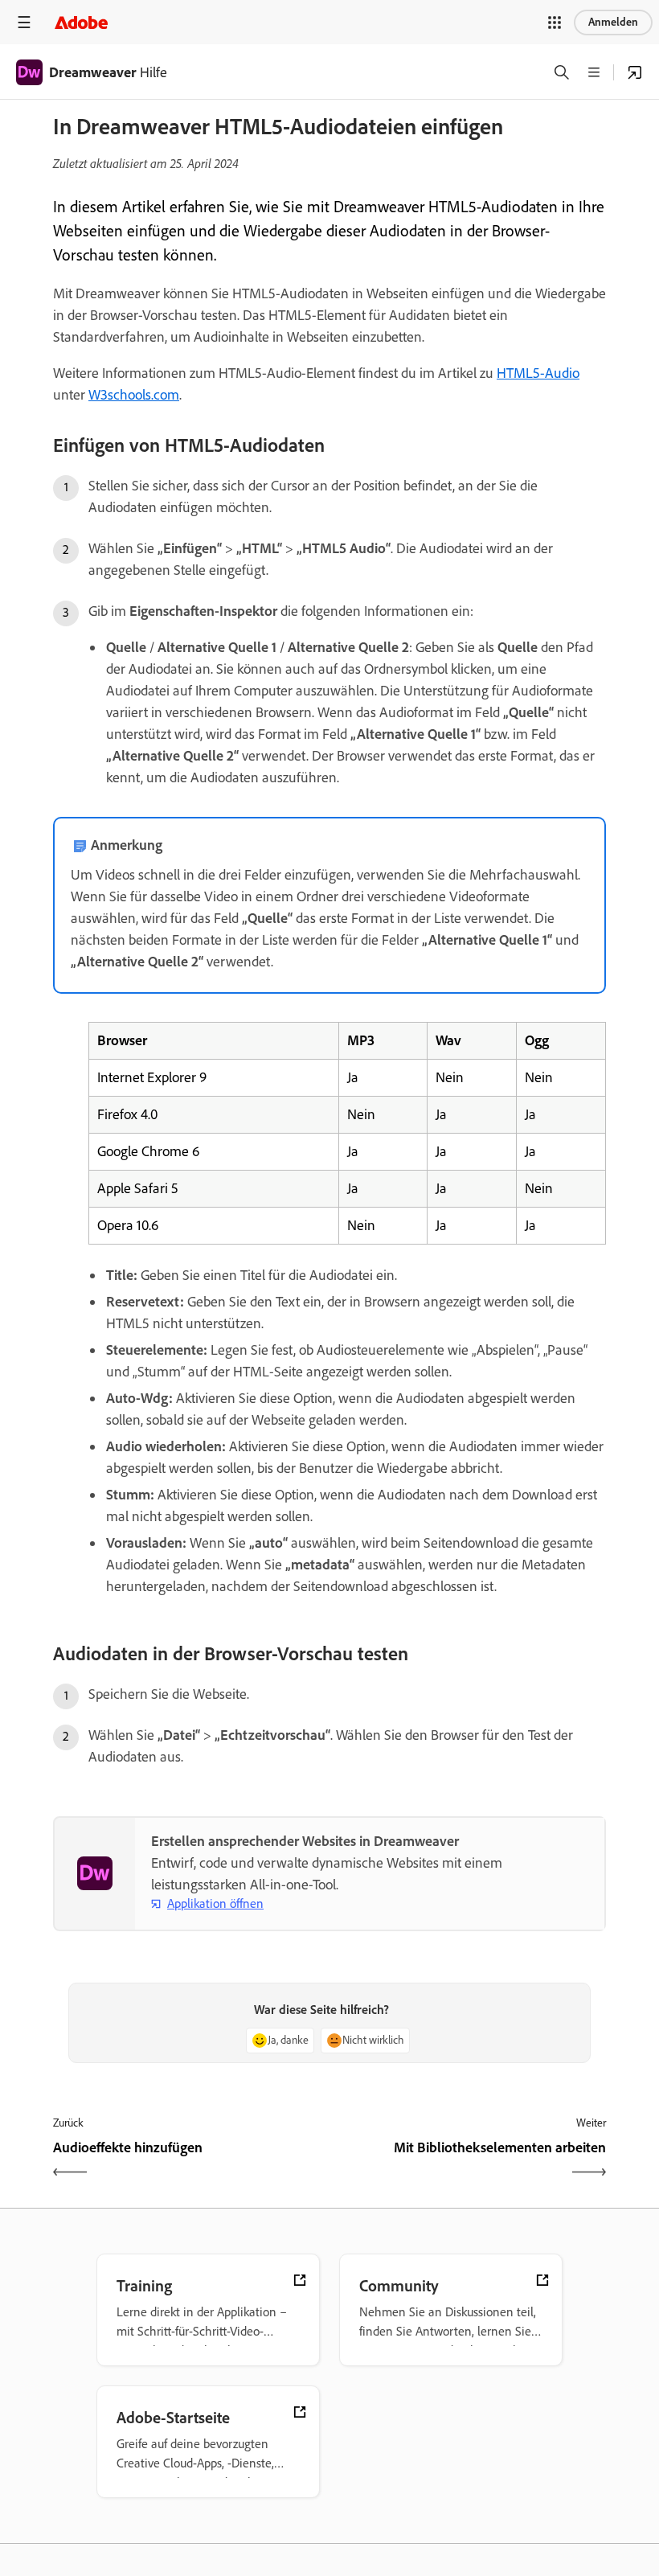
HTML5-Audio (538, 373)
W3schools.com (134, 395)
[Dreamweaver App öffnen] (635, 72)
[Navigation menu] (24, 22)
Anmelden (613, 22)
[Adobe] (81, 22)
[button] (555, 23)
